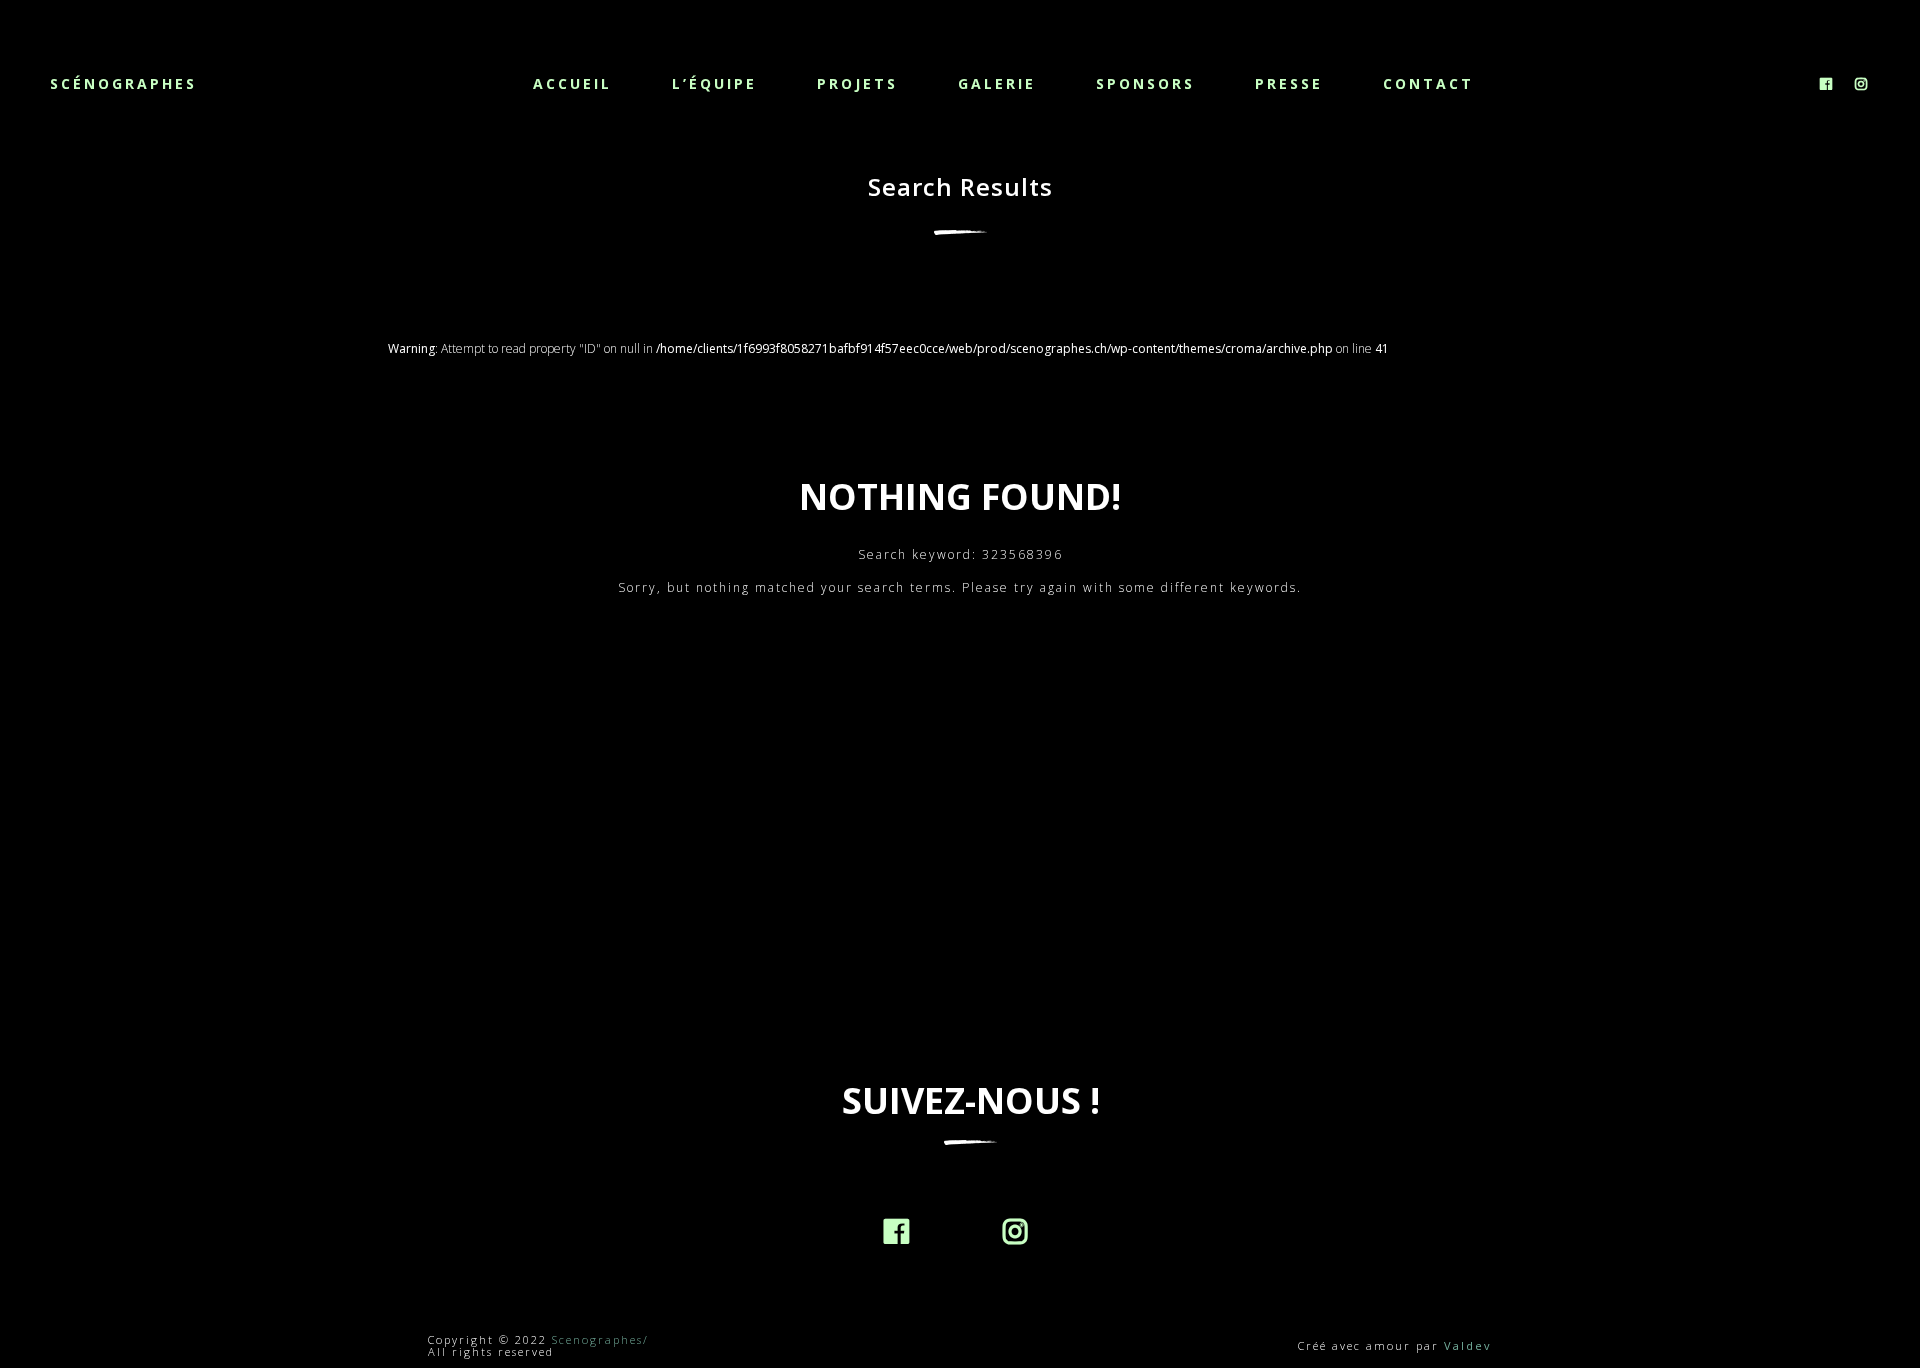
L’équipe (714, 83)
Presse (1289, 83)
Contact (1428, 83)
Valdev (1468, 1345)
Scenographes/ (600, 1339)
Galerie (997, 83)
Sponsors (1145, 83)
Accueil (572, 83)
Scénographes (123, 83)
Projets (857, 83)
